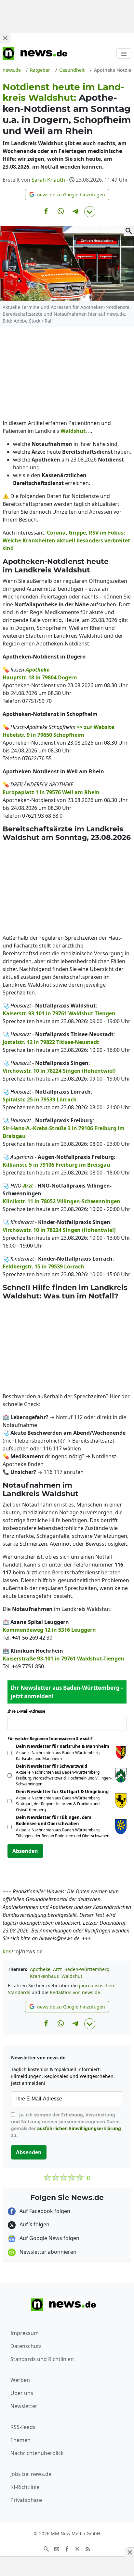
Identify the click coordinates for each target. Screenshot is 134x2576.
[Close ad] (5, 38)
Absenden (25, 1851)
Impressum (25, 2333)
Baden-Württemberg (87, 1969)
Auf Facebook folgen (44, 2211)
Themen (20, 2440)
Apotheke (40, 1969)
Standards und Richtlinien (42, 2359)
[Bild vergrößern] (129, 231)
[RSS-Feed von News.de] (88, 2549)
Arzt (57, 1969)
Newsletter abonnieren (47, 2252)
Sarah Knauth (48, 180)
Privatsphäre (26, 2500)
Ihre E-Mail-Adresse (28, 1711)
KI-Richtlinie (25, 2487)
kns (7, 1951)
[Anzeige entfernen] (129, 2552)
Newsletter (24, 2406)
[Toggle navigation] (124, 53)
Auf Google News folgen (49, 2238)
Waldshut (72, 1976)
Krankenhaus (44, 1976)
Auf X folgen (34, 2224)
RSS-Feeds (23, 2427)
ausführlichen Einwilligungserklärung (79, 2128)
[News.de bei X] (77, 2549)
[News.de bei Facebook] (67, 2549)
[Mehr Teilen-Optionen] (90, 212)
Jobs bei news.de (31, 2474)
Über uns (22, 2393)
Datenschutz (26, 2346)
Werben (20, 2380)
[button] (67, 195)
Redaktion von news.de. (76, 1992)
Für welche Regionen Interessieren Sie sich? (53, 1739)
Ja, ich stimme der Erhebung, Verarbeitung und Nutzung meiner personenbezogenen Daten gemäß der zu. (66, 2125)
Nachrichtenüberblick (37, 2453)
